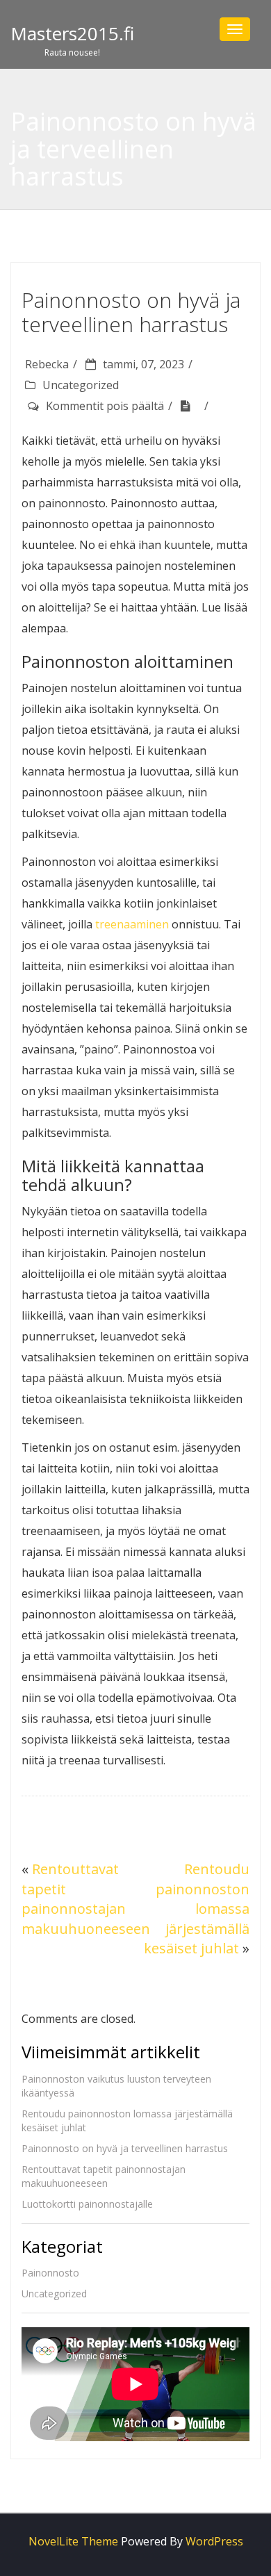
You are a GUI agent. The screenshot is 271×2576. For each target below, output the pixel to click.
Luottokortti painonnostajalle (87, 2204)
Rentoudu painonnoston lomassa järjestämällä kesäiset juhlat (197, 1909)
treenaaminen (132, 924)
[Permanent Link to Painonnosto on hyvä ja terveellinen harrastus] (190, 406)
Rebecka (47, 364)
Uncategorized (81, 385)
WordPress (214, 2541)
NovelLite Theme (73, 2541)
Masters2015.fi (72, 33)
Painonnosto (50, 2273)
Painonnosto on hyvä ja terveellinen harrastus (125, 2148)
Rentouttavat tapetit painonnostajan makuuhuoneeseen (86, 1899)
